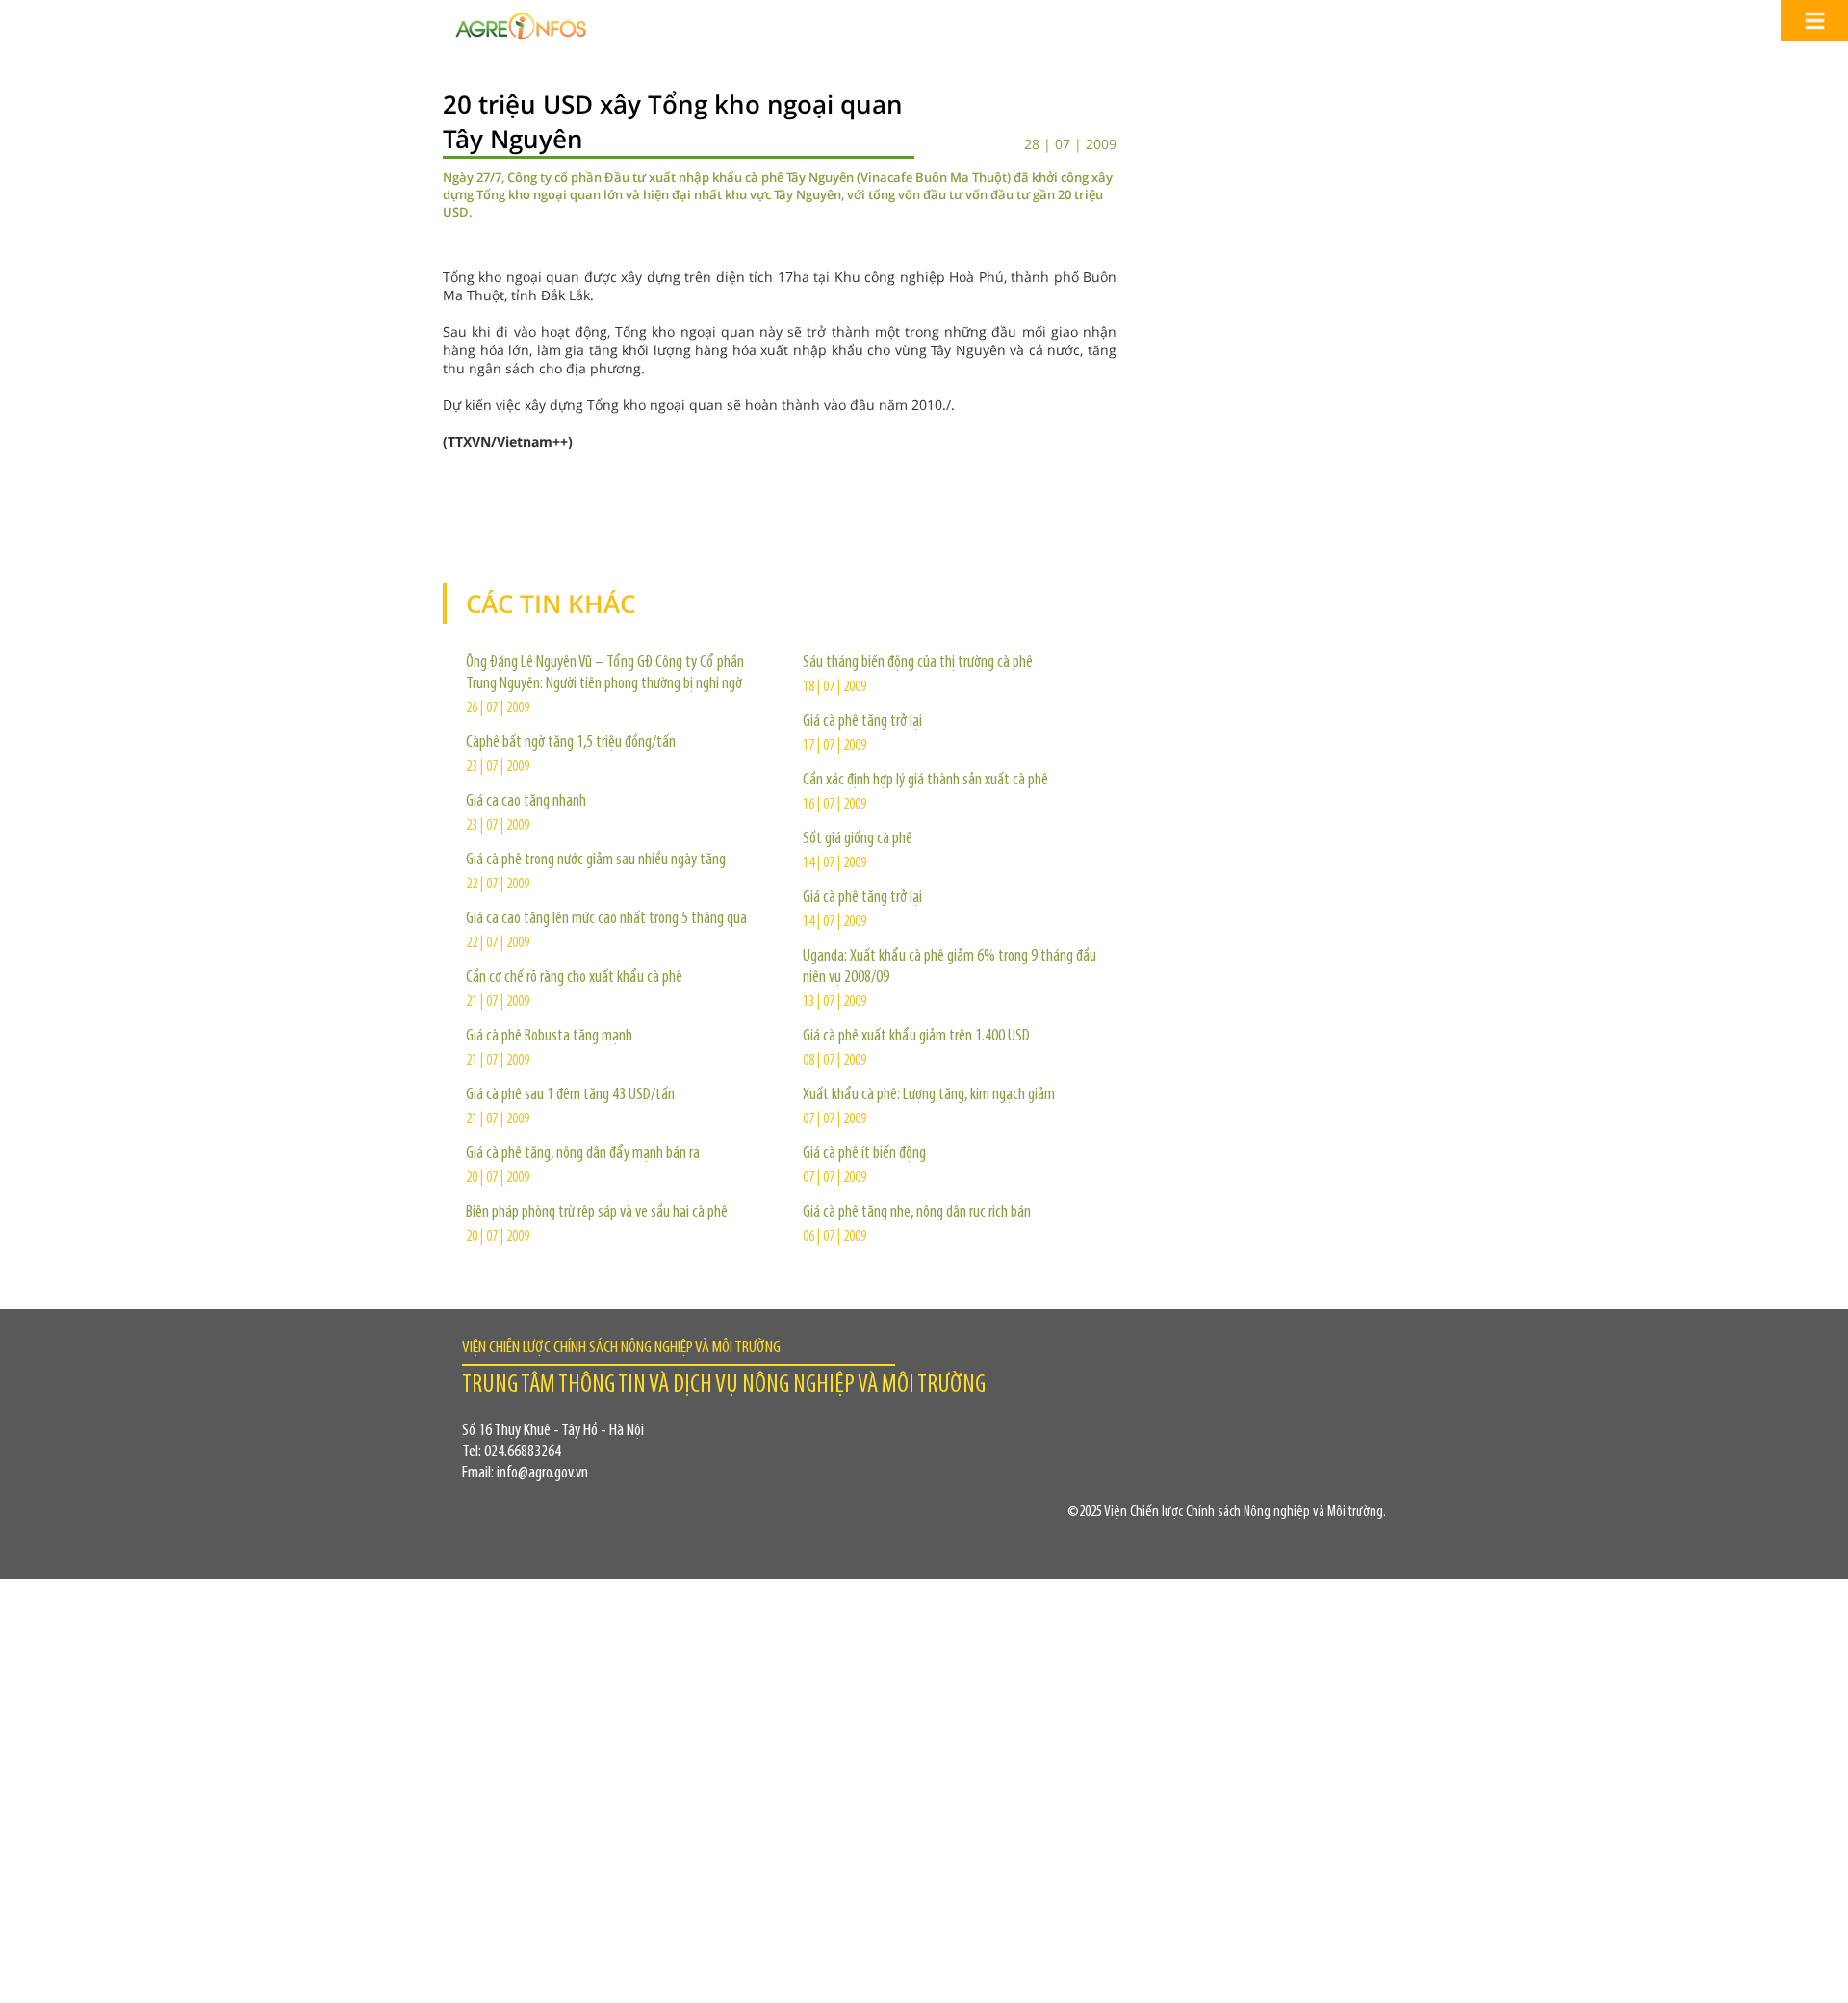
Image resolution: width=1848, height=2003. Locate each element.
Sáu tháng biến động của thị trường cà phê (918, 663)
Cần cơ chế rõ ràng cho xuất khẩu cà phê (574, 978)
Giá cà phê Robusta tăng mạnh (549, 1037)
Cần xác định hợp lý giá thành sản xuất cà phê (925, 781)
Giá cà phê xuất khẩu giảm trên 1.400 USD (916, 1037)
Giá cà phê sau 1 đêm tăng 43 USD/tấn (570, 1095)
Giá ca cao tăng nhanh (526, 802)
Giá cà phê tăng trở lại (862, 722)
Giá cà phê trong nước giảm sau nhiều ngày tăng (596, 860)
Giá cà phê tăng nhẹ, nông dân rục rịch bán (917, 1213)
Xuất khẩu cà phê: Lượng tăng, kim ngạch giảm (929, 1095)
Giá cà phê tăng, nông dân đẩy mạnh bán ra (583, 1154)
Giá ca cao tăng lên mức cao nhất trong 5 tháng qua (606, 919)
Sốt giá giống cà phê (858, 839)
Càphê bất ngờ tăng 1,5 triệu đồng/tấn (571, 743)
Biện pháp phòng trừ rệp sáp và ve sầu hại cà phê (597, 1213)
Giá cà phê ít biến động (864, 1154)
